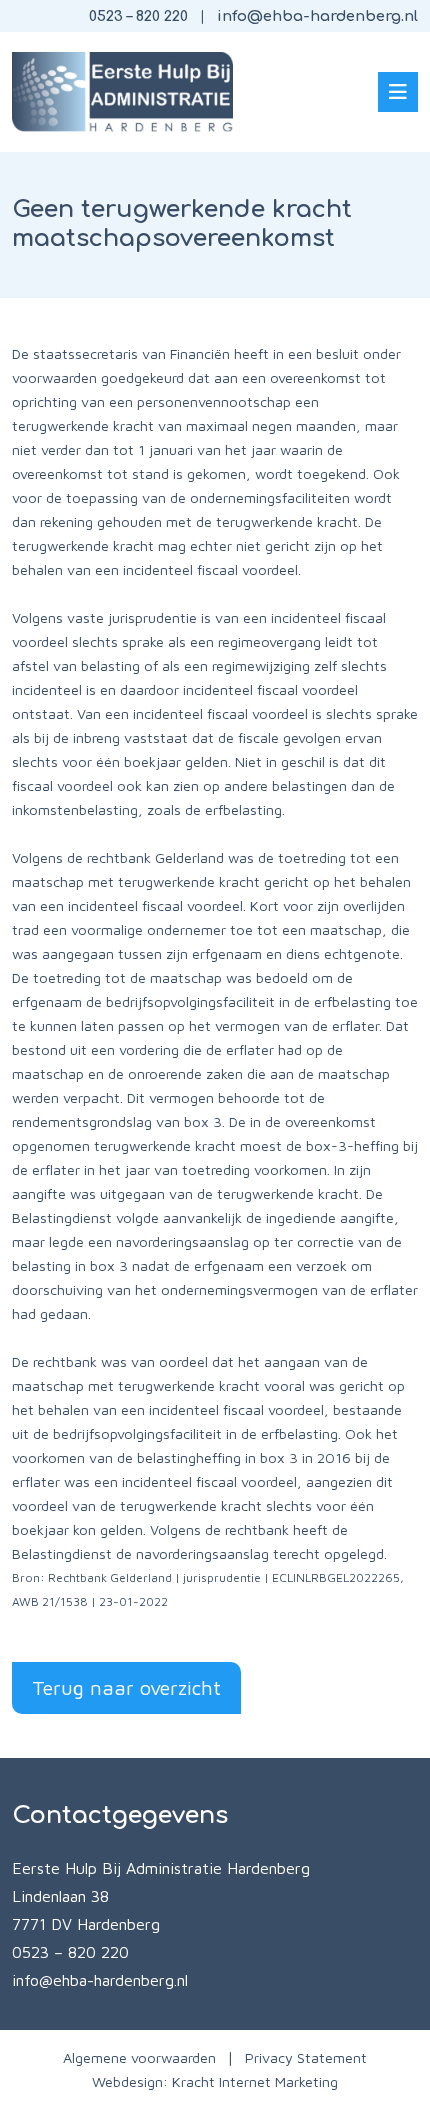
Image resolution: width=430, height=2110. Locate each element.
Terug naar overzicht (126, 1687)
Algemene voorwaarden (139, 2057)
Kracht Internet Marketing (255, 2081)
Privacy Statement (306, 2057)
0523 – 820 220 (138, 16)
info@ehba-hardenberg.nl (317, 16)
